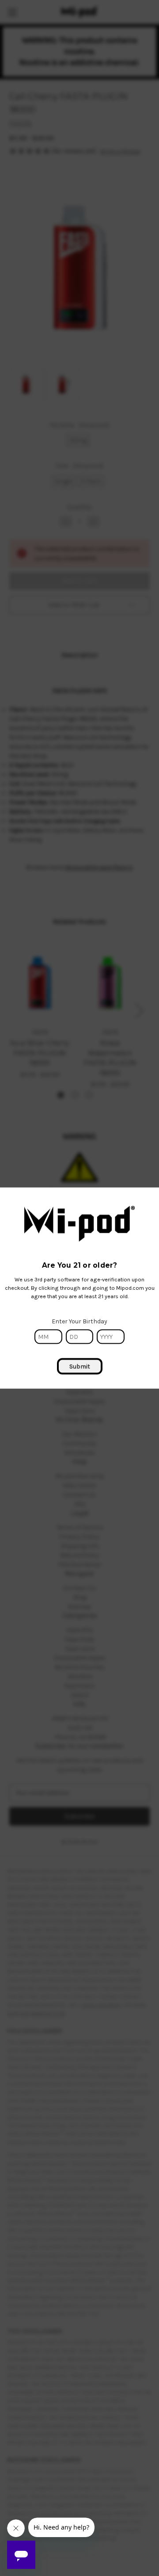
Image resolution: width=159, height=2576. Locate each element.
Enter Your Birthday (79, 1321)
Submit (80, 1366)
